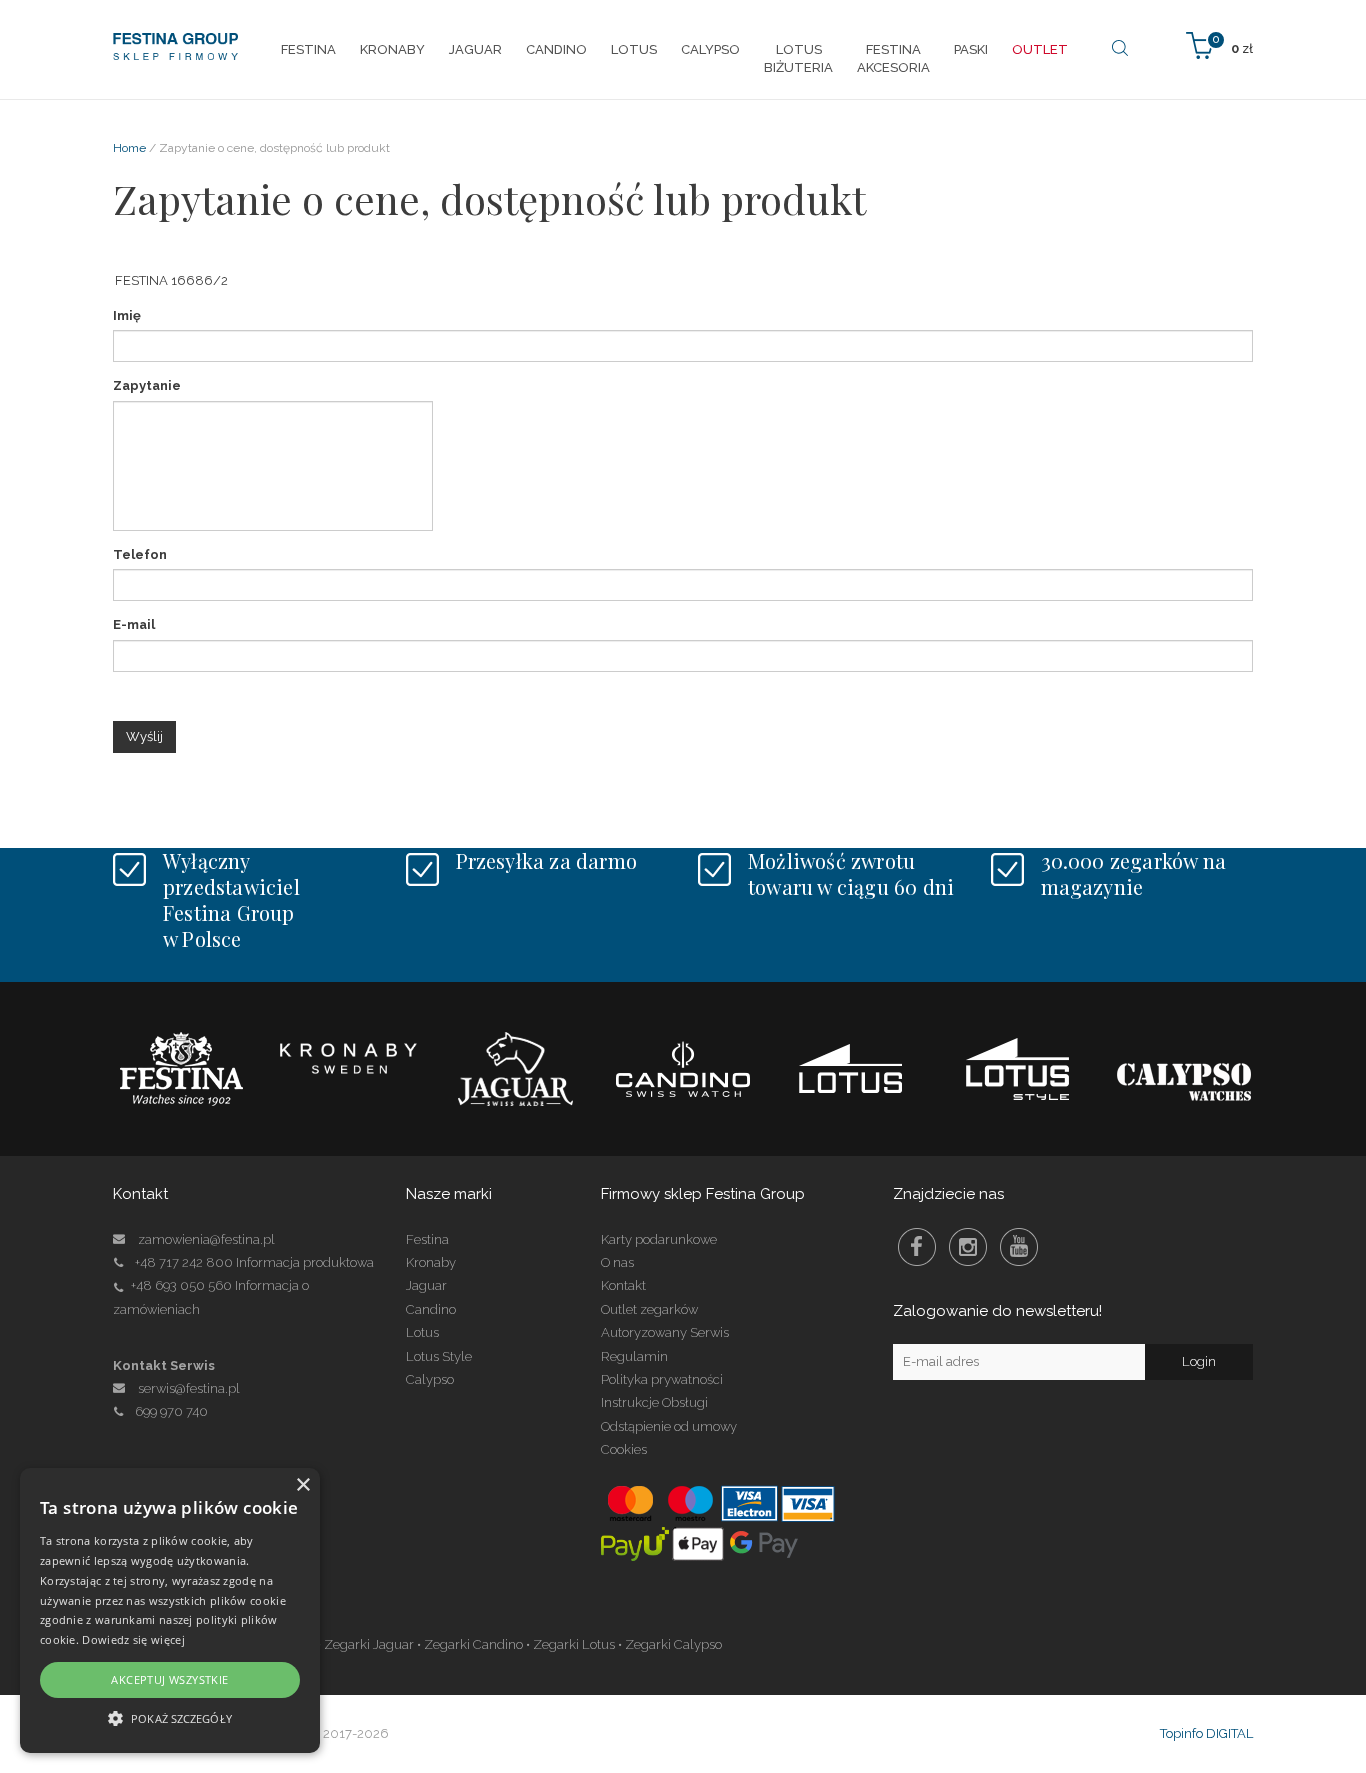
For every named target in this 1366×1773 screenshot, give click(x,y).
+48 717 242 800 (184, 1262)
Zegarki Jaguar (369, 1644)
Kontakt (623, 1285)
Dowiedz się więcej (133, 1639)
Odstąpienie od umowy (669, 1426)
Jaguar (426, 1285)
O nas (617, 1262)
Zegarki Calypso (673, 1644)
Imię (127, 315)
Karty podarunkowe (659, 1239)
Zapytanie (147, 385)
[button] (170, 1717)
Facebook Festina (917, 1247)
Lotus (422, 1332)
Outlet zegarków (649, 1309)
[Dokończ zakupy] (1219, 44)
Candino (431, 1309)
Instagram (968, 1247)
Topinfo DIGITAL (1206, 1733)
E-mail (134, 624)
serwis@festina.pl (189, 1388)
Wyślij (144, 736)
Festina (427, 1239)
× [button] (302, 1485)
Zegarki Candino (473, 1644)
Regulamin (634, 1356)
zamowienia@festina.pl (206, 1239)
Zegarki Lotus (574, 1644)
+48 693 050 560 (181, 1285)
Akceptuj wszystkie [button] (169, 1679)
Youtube (1019, 1247)
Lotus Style (439, 1356)
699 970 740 (171, 1411)
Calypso (430, 1379)
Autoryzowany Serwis (665, 1332)
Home (129, 148)
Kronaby (431, 1262)
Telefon (140, 554)
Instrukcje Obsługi (654, 1402)
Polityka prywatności (662, 1379)
